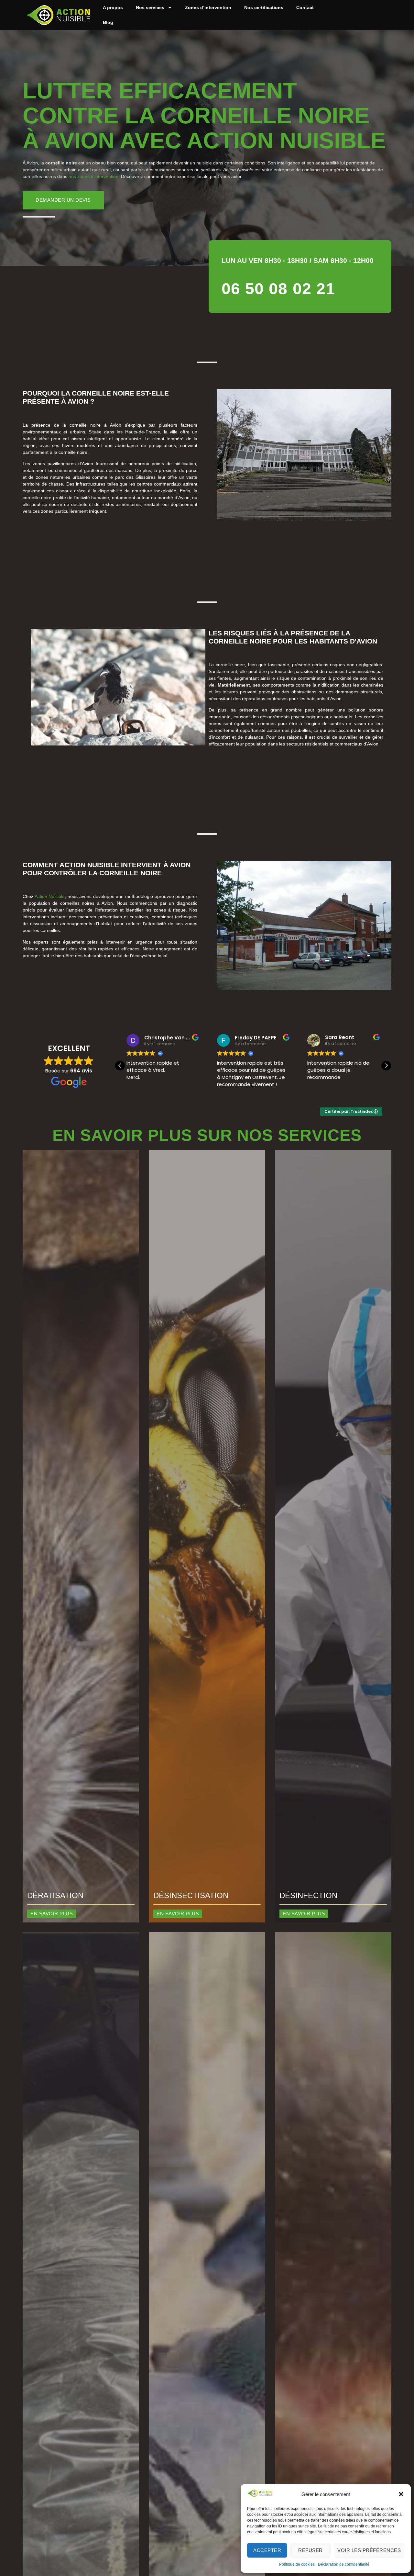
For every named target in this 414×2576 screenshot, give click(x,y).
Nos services (150, 7)
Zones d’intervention (208, 7)
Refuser (310, 2550)
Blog (108, 22)
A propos (113, 7)
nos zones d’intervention (93, 176)
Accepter (267, 2550)
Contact (305, 7)
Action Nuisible (50, 896)
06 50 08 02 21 (278, 289)
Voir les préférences (369, 2550)
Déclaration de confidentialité (344, 2564)
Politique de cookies (297, 2564)
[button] (401, 2494)
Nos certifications (264, 7)
